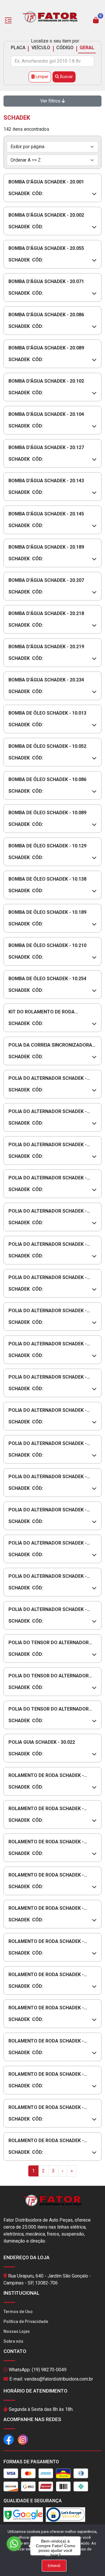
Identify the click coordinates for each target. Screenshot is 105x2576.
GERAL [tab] (87, 48)
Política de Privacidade (26, 2321)
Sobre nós (13, 2341)
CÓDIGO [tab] (65, 48)
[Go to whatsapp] (14, 2544)
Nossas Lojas (17, 2331)
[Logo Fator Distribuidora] (50, 16)
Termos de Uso (18, 2312)
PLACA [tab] (18, 48)
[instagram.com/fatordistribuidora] (23, 2439)
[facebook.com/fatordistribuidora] (9, 2439)
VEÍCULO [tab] (41, 48)
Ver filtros (51, 101)
